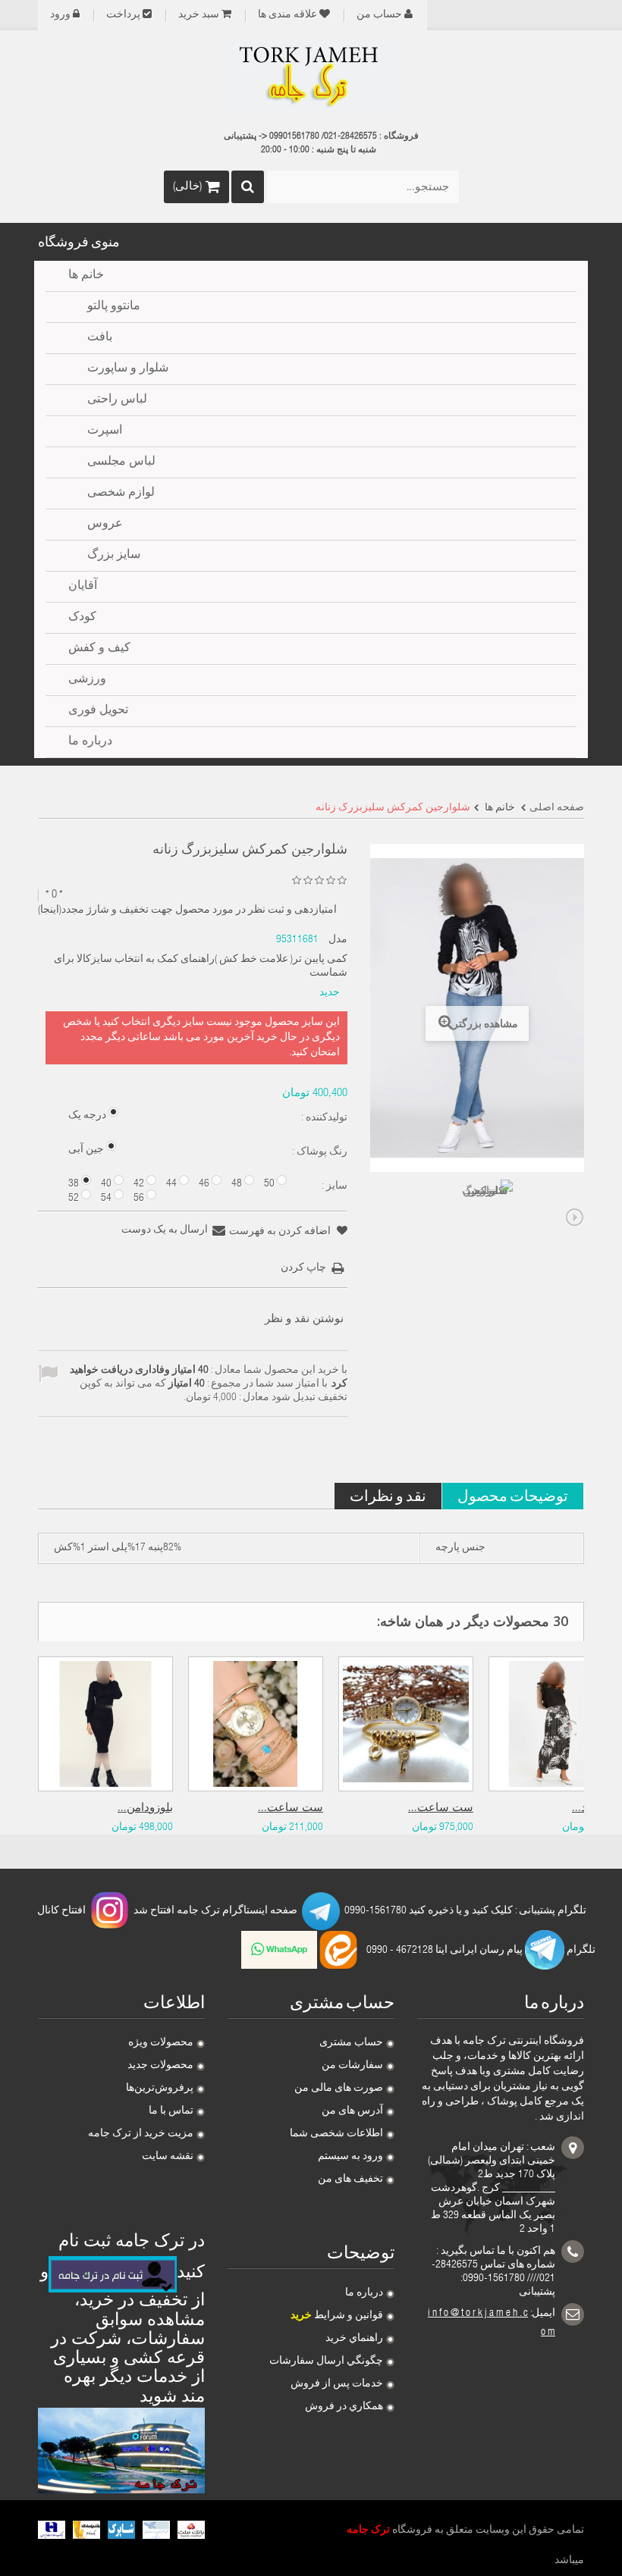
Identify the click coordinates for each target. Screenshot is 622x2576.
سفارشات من (352, 2066)
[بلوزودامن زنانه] (105, 1724)
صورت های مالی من (339, 2089)
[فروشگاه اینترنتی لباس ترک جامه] (311, 78)
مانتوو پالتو (114, 307)
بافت (100, 338)
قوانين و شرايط (337, 2316)
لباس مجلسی (121, 462)
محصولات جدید (160, 2066)
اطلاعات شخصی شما (336, 2134)
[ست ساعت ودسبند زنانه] (256, 1724)
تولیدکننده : (323, 1118)
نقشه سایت (168, 2157)
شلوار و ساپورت (128, 369)
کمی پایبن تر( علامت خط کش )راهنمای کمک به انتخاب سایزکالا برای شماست (200, 967)
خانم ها (86, 276)
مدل (338, 940)
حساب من (379, 15)
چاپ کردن (303, 1268)
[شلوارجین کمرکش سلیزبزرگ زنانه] (485, 1207)
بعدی (575, 1217)
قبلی (379, 1217)
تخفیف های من (350, 2180)
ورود (60, 15)
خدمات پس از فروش (337, 2384)
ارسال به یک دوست (165, 1230)
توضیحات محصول (513, 1495)
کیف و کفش (99, 649)
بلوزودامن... (145, 1808)
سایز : (333, 1186)
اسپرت (105, 431)
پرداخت (123, 15)
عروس (105, 525)
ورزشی (87, 680)
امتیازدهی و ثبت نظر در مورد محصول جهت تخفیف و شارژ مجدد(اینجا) (187, 910)
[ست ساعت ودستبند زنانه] (406, 1724)
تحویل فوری (98, 711)
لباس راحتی (117, 400)
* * (54, 895)
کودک (82, 618)
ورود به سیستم (350, 2157)
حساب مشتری (351, 2043)
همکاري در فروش (344, 2407)
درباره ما (364, 2293)
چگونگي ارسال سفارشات (326, 2361)
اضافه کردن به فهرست (281, 1232)
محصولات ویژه (161, 2043)
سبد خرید (199, 15)
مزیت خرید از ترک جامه (141, 2134)
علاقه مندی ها (287, 15)
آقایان (83, 587)
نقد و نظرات (388, 1495)
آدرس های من (352, 2111)
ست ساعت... (291, 1808)
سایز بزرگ (114, 556)
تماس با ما (171, 2111)
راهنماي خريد (354, 2339)
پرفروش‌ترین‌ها (160, 2089)
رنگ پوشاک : (319, 1152)
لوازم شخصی (121, 494)
